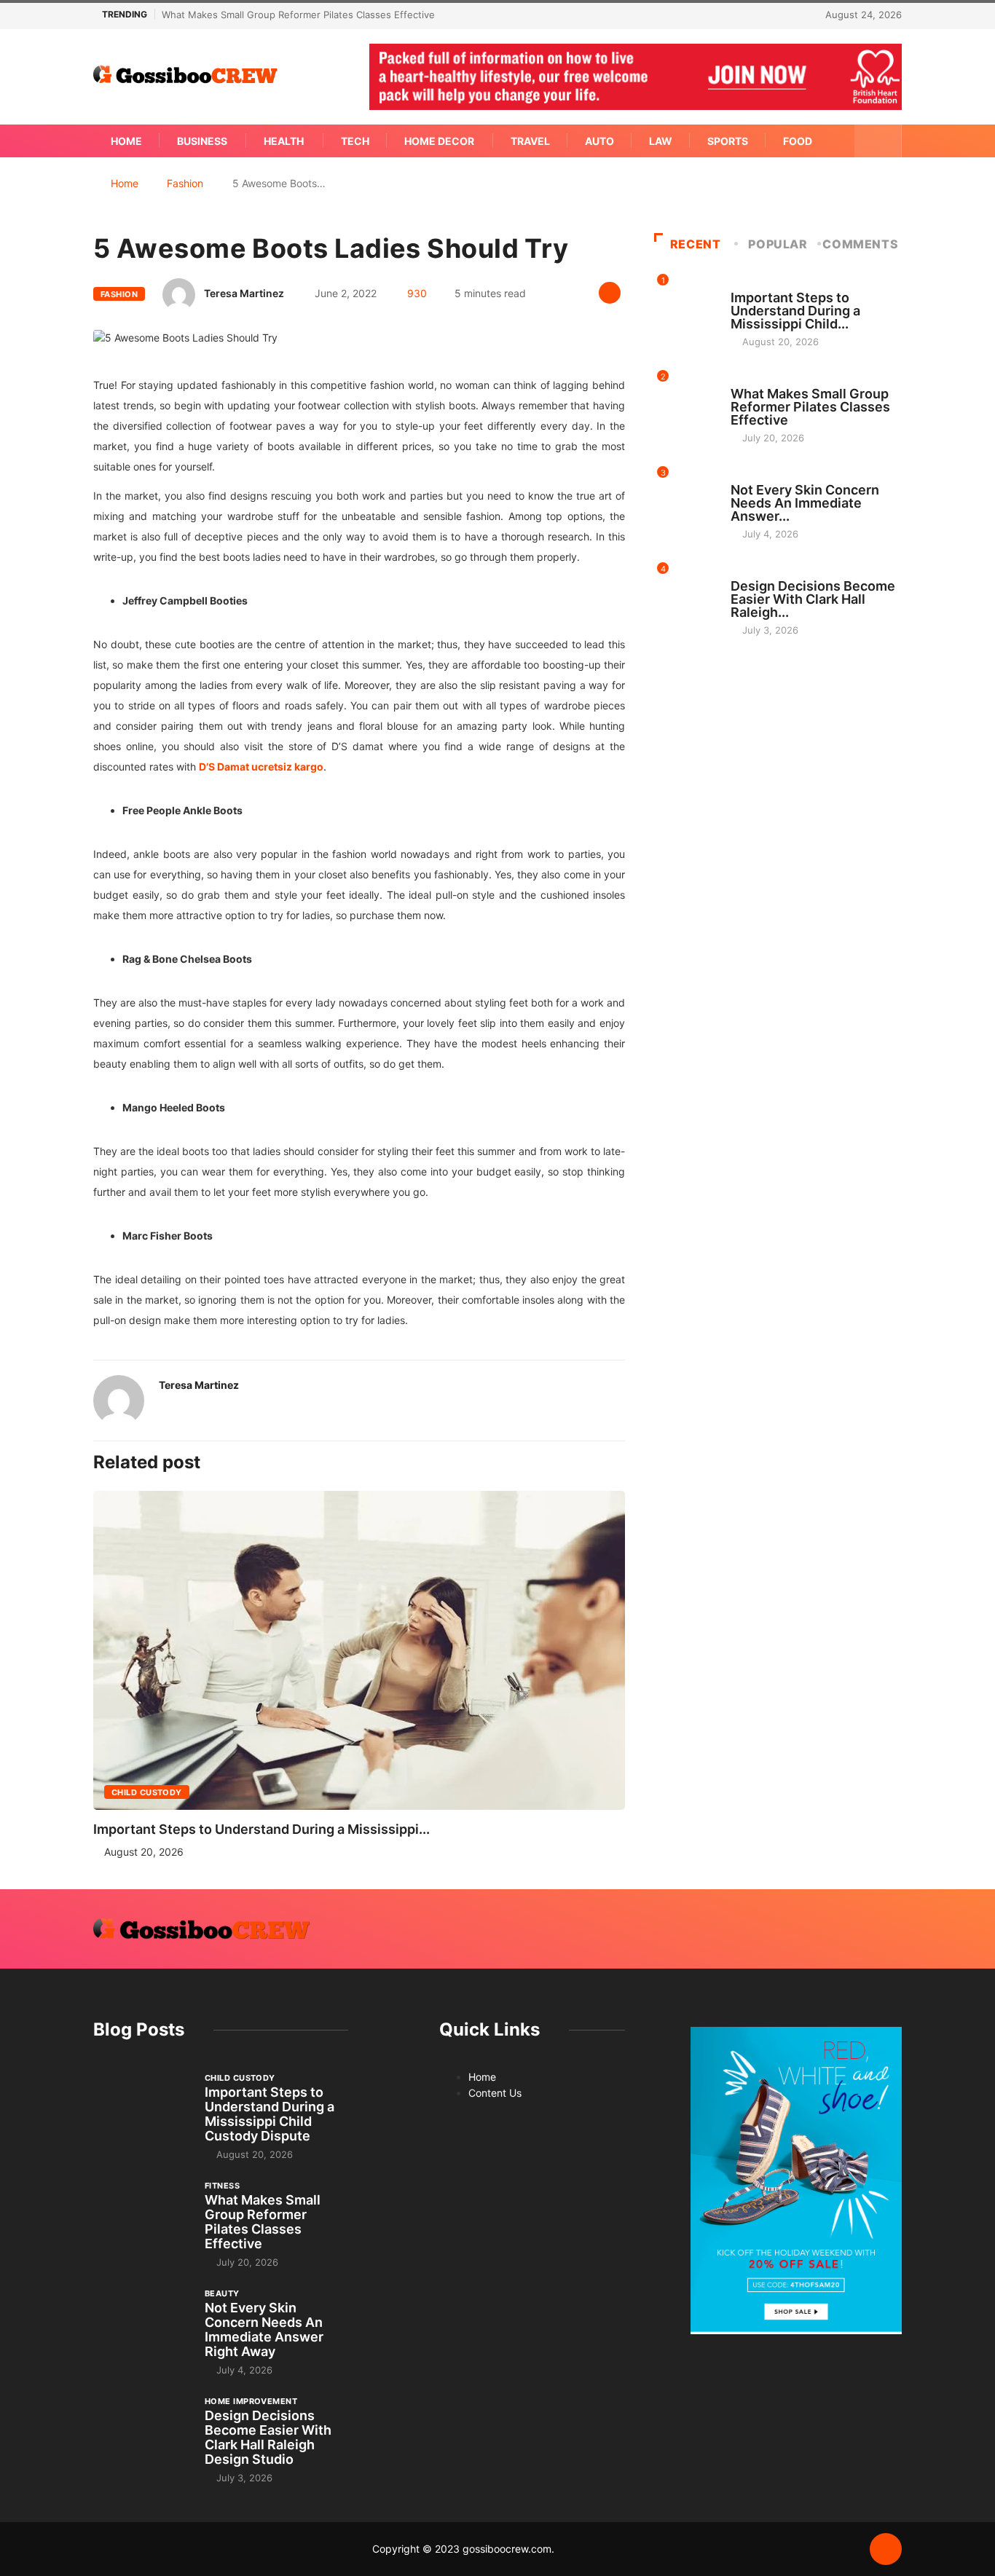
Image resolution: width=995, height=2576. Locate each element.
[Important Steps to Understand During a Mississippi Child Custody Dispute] (142, 2108)
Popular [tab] (778, 244)
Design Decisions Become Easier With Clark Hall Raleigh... (813, 599)
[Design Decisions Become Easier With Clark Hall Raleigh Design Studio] (142, 2431)
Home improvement (777, 572)
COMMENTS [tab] (860, 244)
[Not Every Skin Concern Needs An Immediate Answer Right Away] (142, 2323)
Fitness (748, 380)
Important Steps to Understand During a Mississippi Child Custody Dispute (270, 2114)
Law (661, 141)
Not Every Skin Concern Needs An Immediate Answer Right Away (264, 2329)
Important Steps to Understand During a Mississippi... (261, 1829)
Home (126, 141)
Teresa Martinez (244, 293)
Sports (728, 141)
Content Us (495, 2093)
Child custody (147, 1792)
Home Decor (439, 141)
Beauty (748, 476)
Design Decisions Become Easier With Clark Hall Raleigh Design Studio (268, 2437)
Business (202, 141)
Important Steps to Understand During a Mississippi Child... (795, 311)
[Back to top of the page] (886, 2550)
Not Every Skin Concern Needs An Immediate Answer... (805, 503)
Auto (599, 141)
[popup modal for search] (878, 141)
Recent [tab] (696, 244)
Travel (530, 141)
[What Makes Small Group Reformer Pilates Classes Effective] (142, 2215)
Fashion (185, 183)
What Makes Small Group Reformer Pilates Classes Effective (298, 15)
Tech (355, 141)
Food (798, 141)
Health (284, 141)
